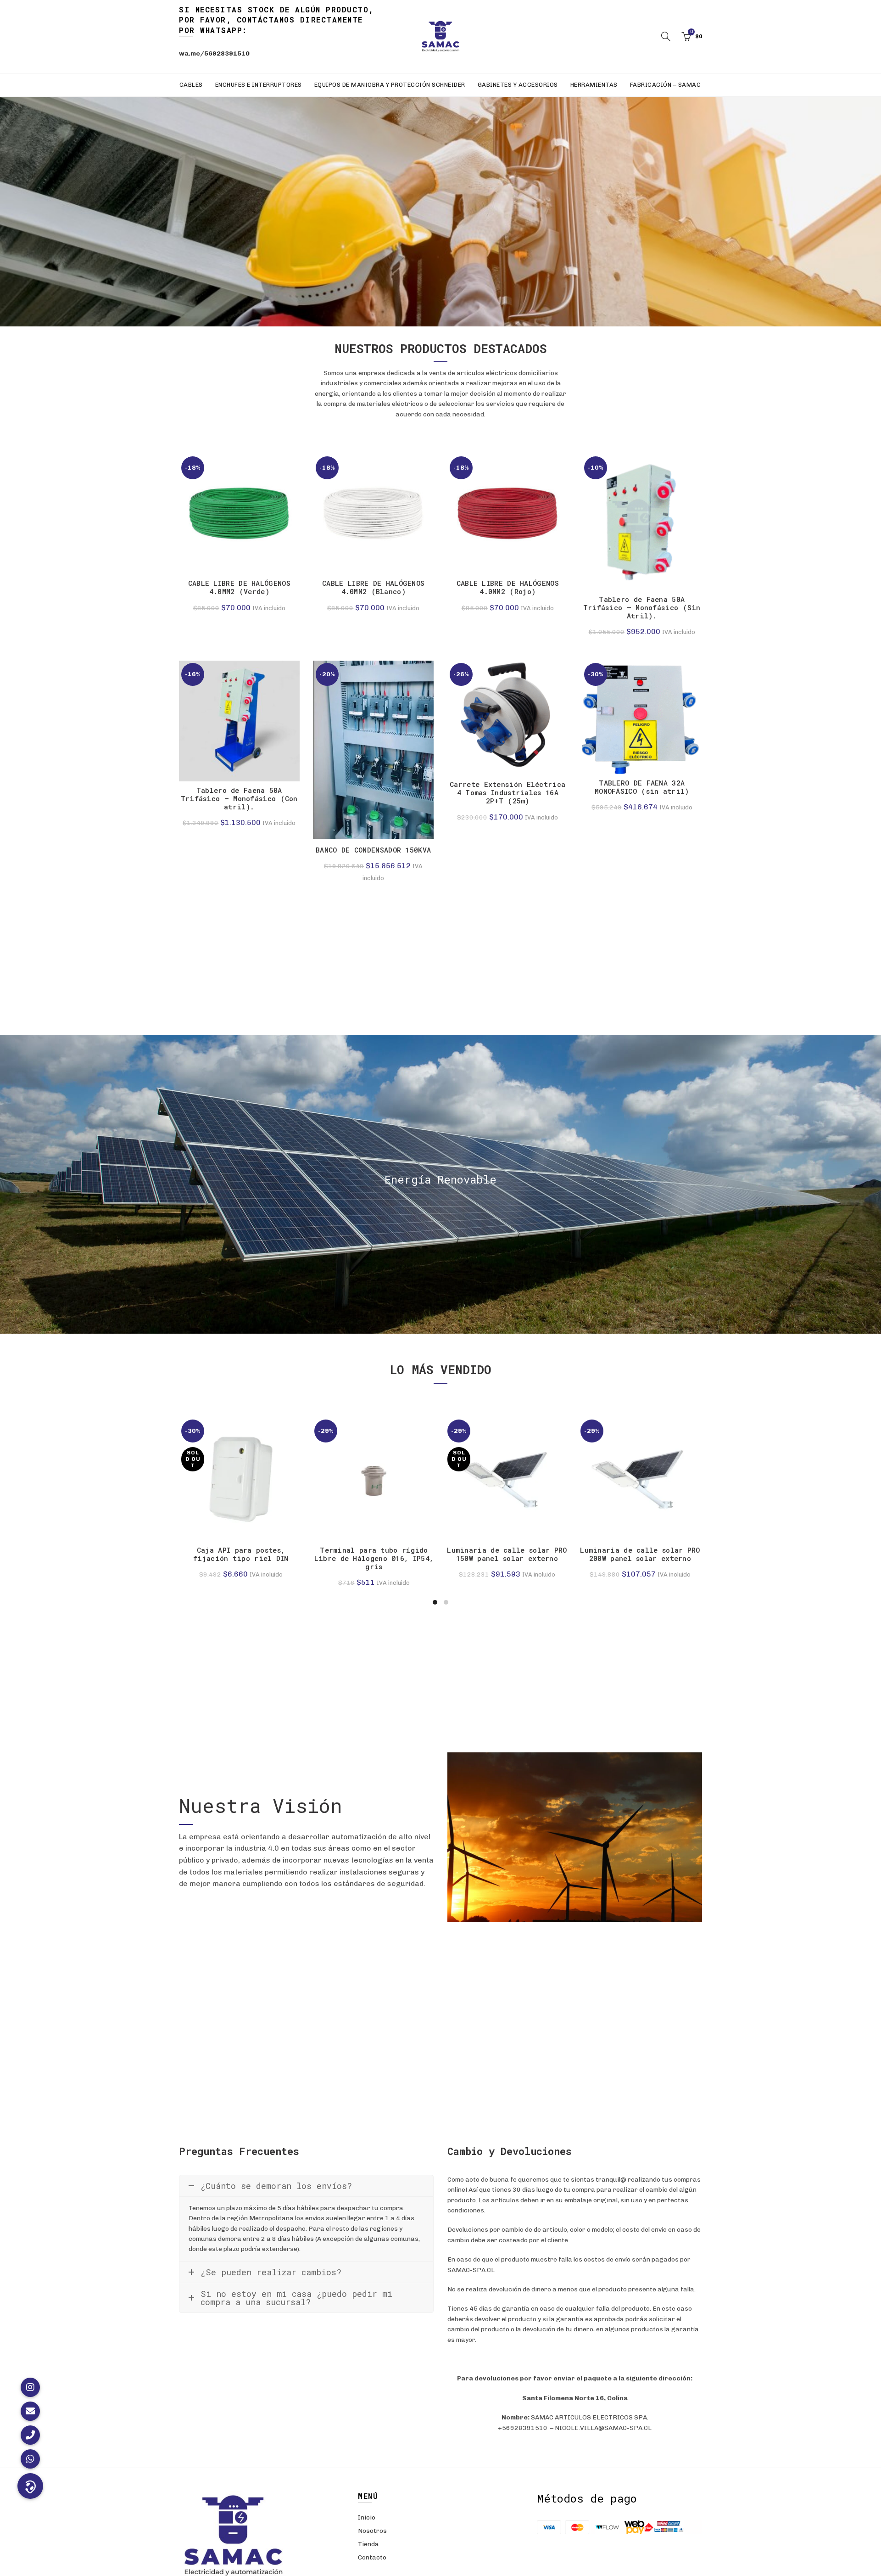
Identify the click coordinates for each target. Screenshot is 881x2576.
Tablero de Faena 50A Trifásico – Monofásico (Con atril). (239, 798)
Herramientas (594, 85)
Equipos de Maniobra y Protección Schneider (390, 85)
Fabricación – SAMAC (666, 85)
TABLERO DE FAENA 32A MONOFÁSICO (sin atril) (642, 787)
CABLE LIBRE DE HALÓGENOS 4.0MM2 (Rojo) (508, 587)
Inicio (367, 2517)
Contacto (372, 2557)
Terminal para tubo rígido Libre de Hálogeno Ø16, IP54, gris (374, 1558)
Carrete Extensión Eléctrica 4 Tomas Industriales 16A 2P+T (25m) (507, 792)
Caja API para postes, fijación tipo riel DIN (241, 1554)
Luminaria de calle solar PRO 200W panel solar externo (640, 1554)
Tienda (368, 2544)
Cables (191, 85)
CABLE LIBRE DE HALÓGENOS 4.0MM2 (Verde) (239, 587)
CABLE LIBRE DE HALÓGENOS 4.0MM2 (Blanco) (373, 587)
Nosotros (372, 2531)
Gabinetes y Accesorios (518, 85)
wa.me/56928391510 (214, 53)
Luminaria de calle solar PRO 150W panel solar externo (507, 1554)
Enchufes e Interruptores (259, 85)
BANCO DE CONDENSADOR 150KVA (373, 850)
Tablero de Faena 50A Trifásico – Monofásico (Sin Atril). (642, 607)
